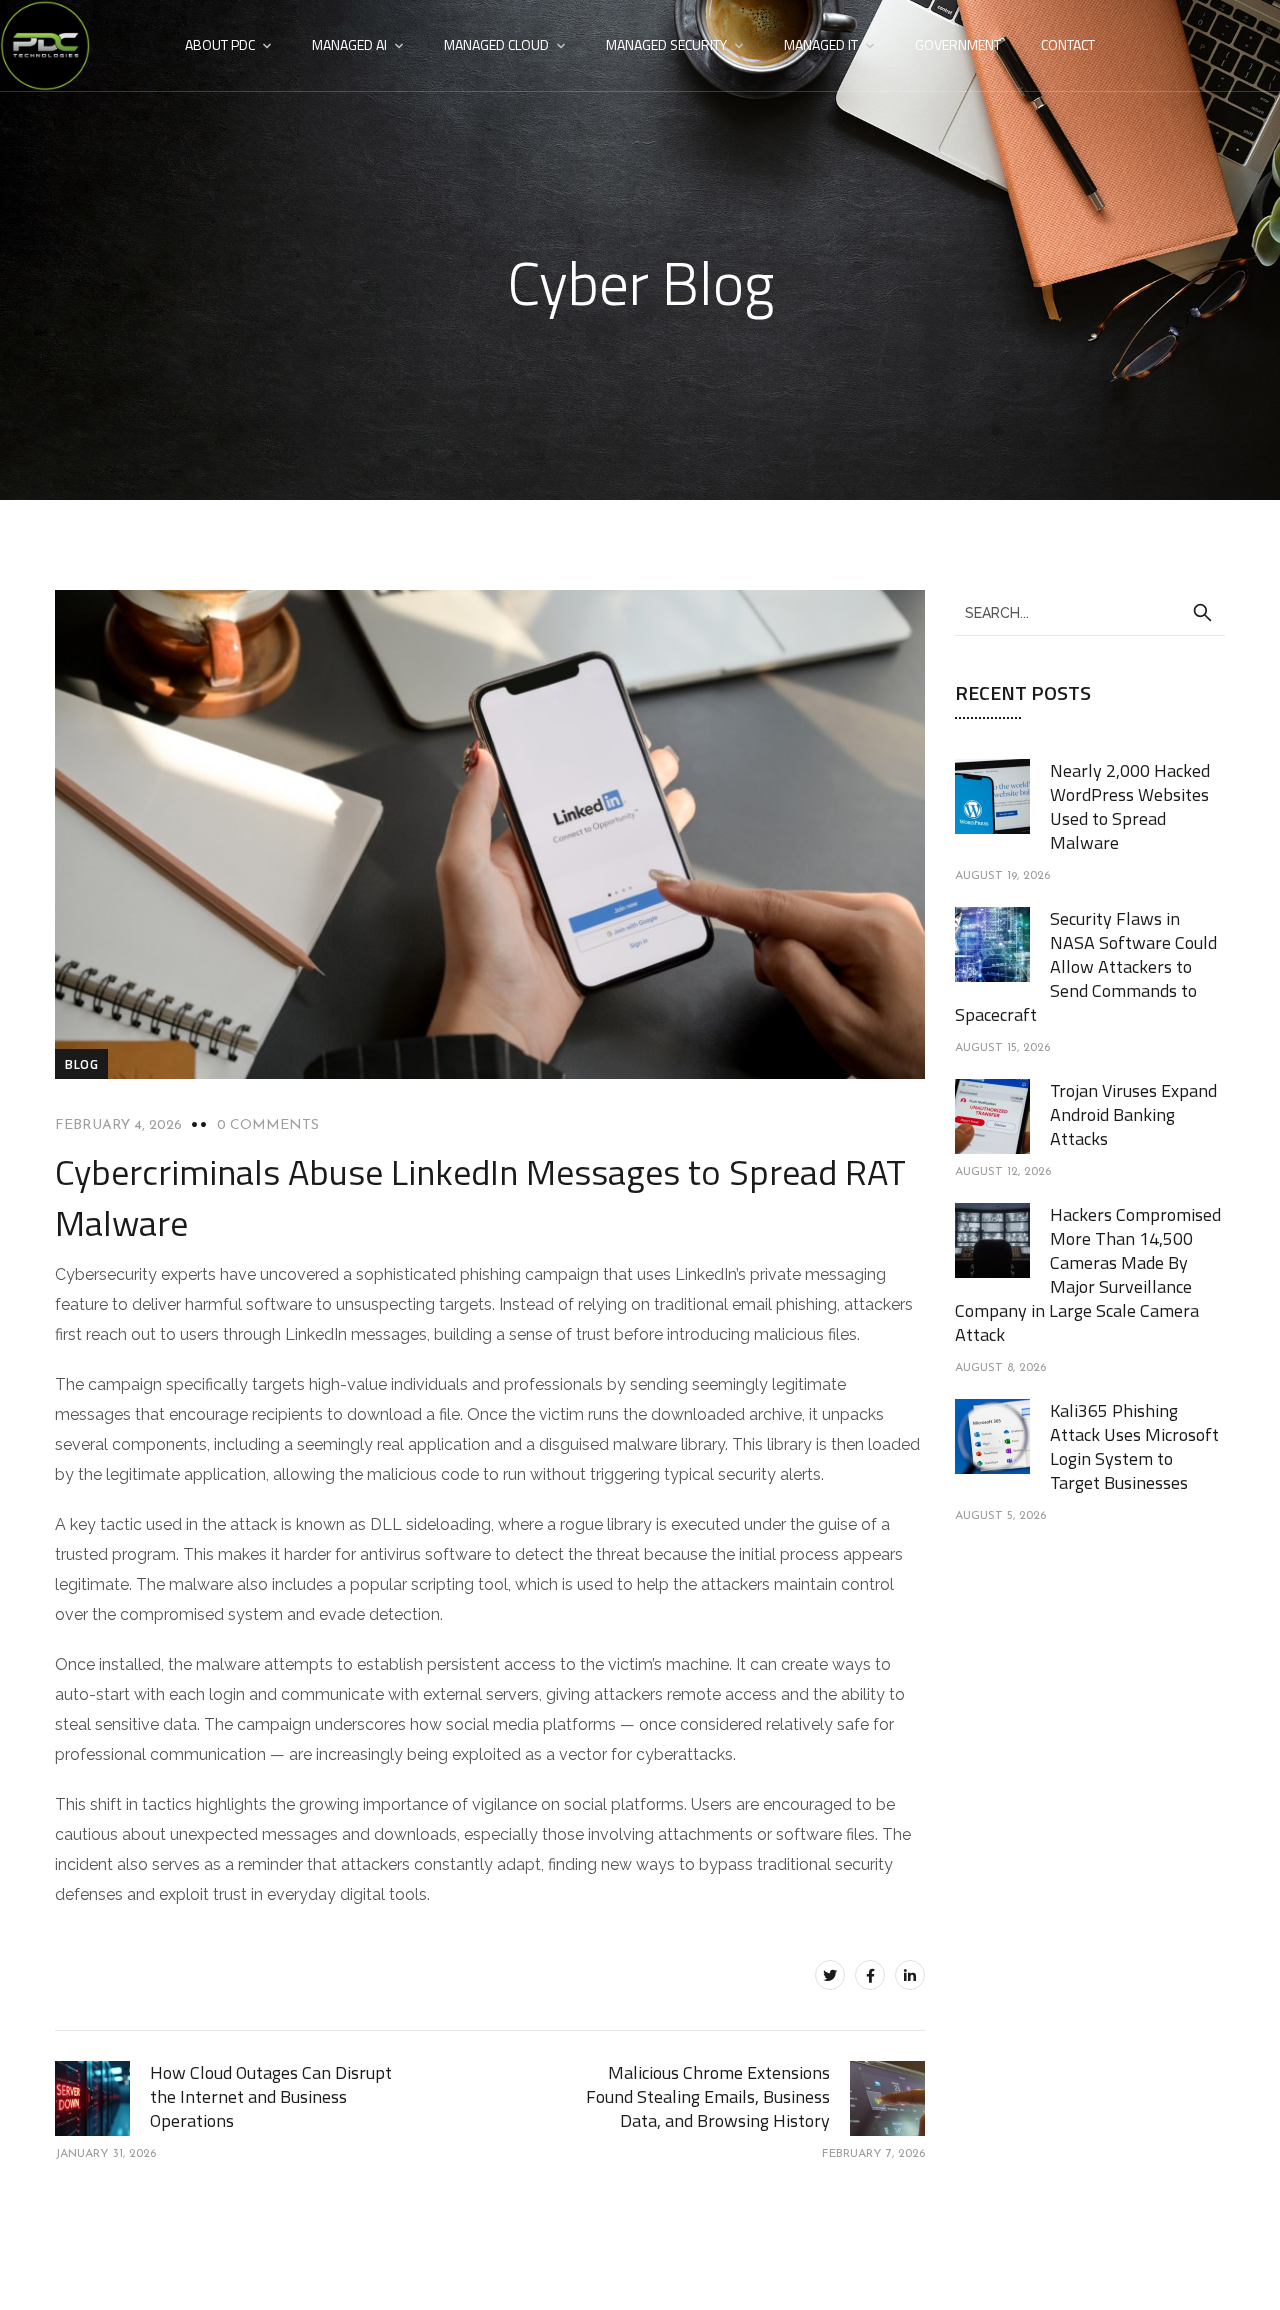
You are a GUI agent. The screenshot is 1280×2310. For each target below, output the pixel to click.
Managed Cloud (496, 44)
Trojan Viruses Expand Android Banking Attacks (1133, 1114)
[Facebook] (870, 1975)
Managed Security (666, 44)
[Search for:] (1090, 612)
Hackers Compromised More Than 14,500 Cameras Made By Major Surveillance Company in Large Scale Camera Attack (1088, 1274)
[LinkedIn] (910, 1975)
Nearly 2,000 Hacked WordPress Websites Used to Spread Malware (1130, 806)
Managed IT (821, 44)
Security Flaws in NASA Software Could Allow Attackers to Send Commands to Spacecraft (1086, 966)
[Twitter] (830, 1975)
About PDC (220, 44)
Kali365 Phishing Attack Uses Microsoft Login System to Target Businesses (1134, 1446)
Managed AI (349, 44)
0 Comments (268, 1125)
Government (958, 44)
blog (81, 1064)
